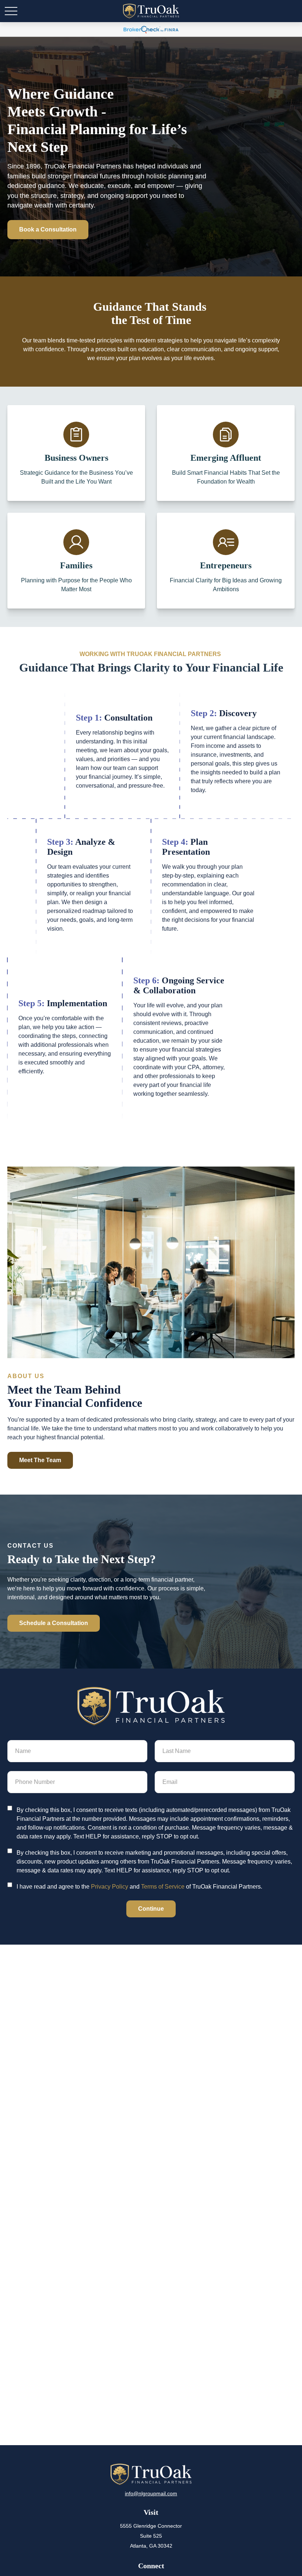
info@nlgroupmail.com (151, 2493)
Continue (151, 1909)
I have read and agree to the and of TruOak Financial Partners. (139, 1887)
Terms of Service (163, 1887)
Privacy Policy (110, 1887)
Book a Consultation (48, 229)
